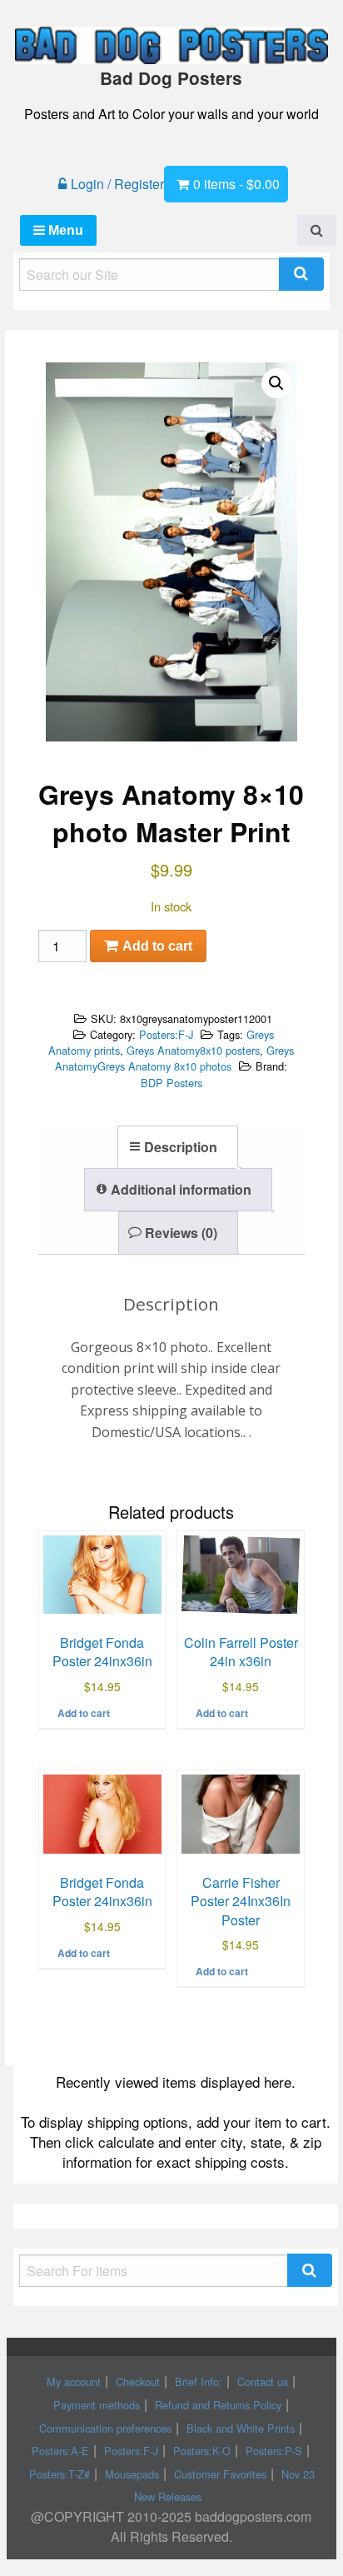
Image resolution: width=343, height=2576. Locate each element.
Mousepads (132, 2474)
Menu (64, 230)
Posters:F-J (166, 1034)
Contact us (263, 2381)
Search (301, 274)
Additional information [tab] (181, 1189)
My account (74, 2381)
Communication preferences (105, 2428)
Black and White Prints (241, 2428)
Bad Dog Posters (171, 78)
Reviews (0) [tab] (181, 1233)
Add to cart (157, 946)
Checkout (138, 2381)
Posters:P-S (274, 2451)
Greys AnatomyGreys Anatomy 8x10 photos (174, 1058)
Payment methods (97, 2405)
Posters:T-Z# (60, 2474)
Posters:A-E (60, 2451)
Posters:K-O (202, 2451)
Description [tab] (181, 1147)
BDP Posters (171, 1083)
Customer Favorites (220, 2474)
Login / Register (117, 184)
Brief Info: (199, 2381)
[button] (276, 383)
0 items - (236, 184)
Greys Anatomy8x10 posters (193, 1050)
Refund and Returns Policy (218, 2405)
